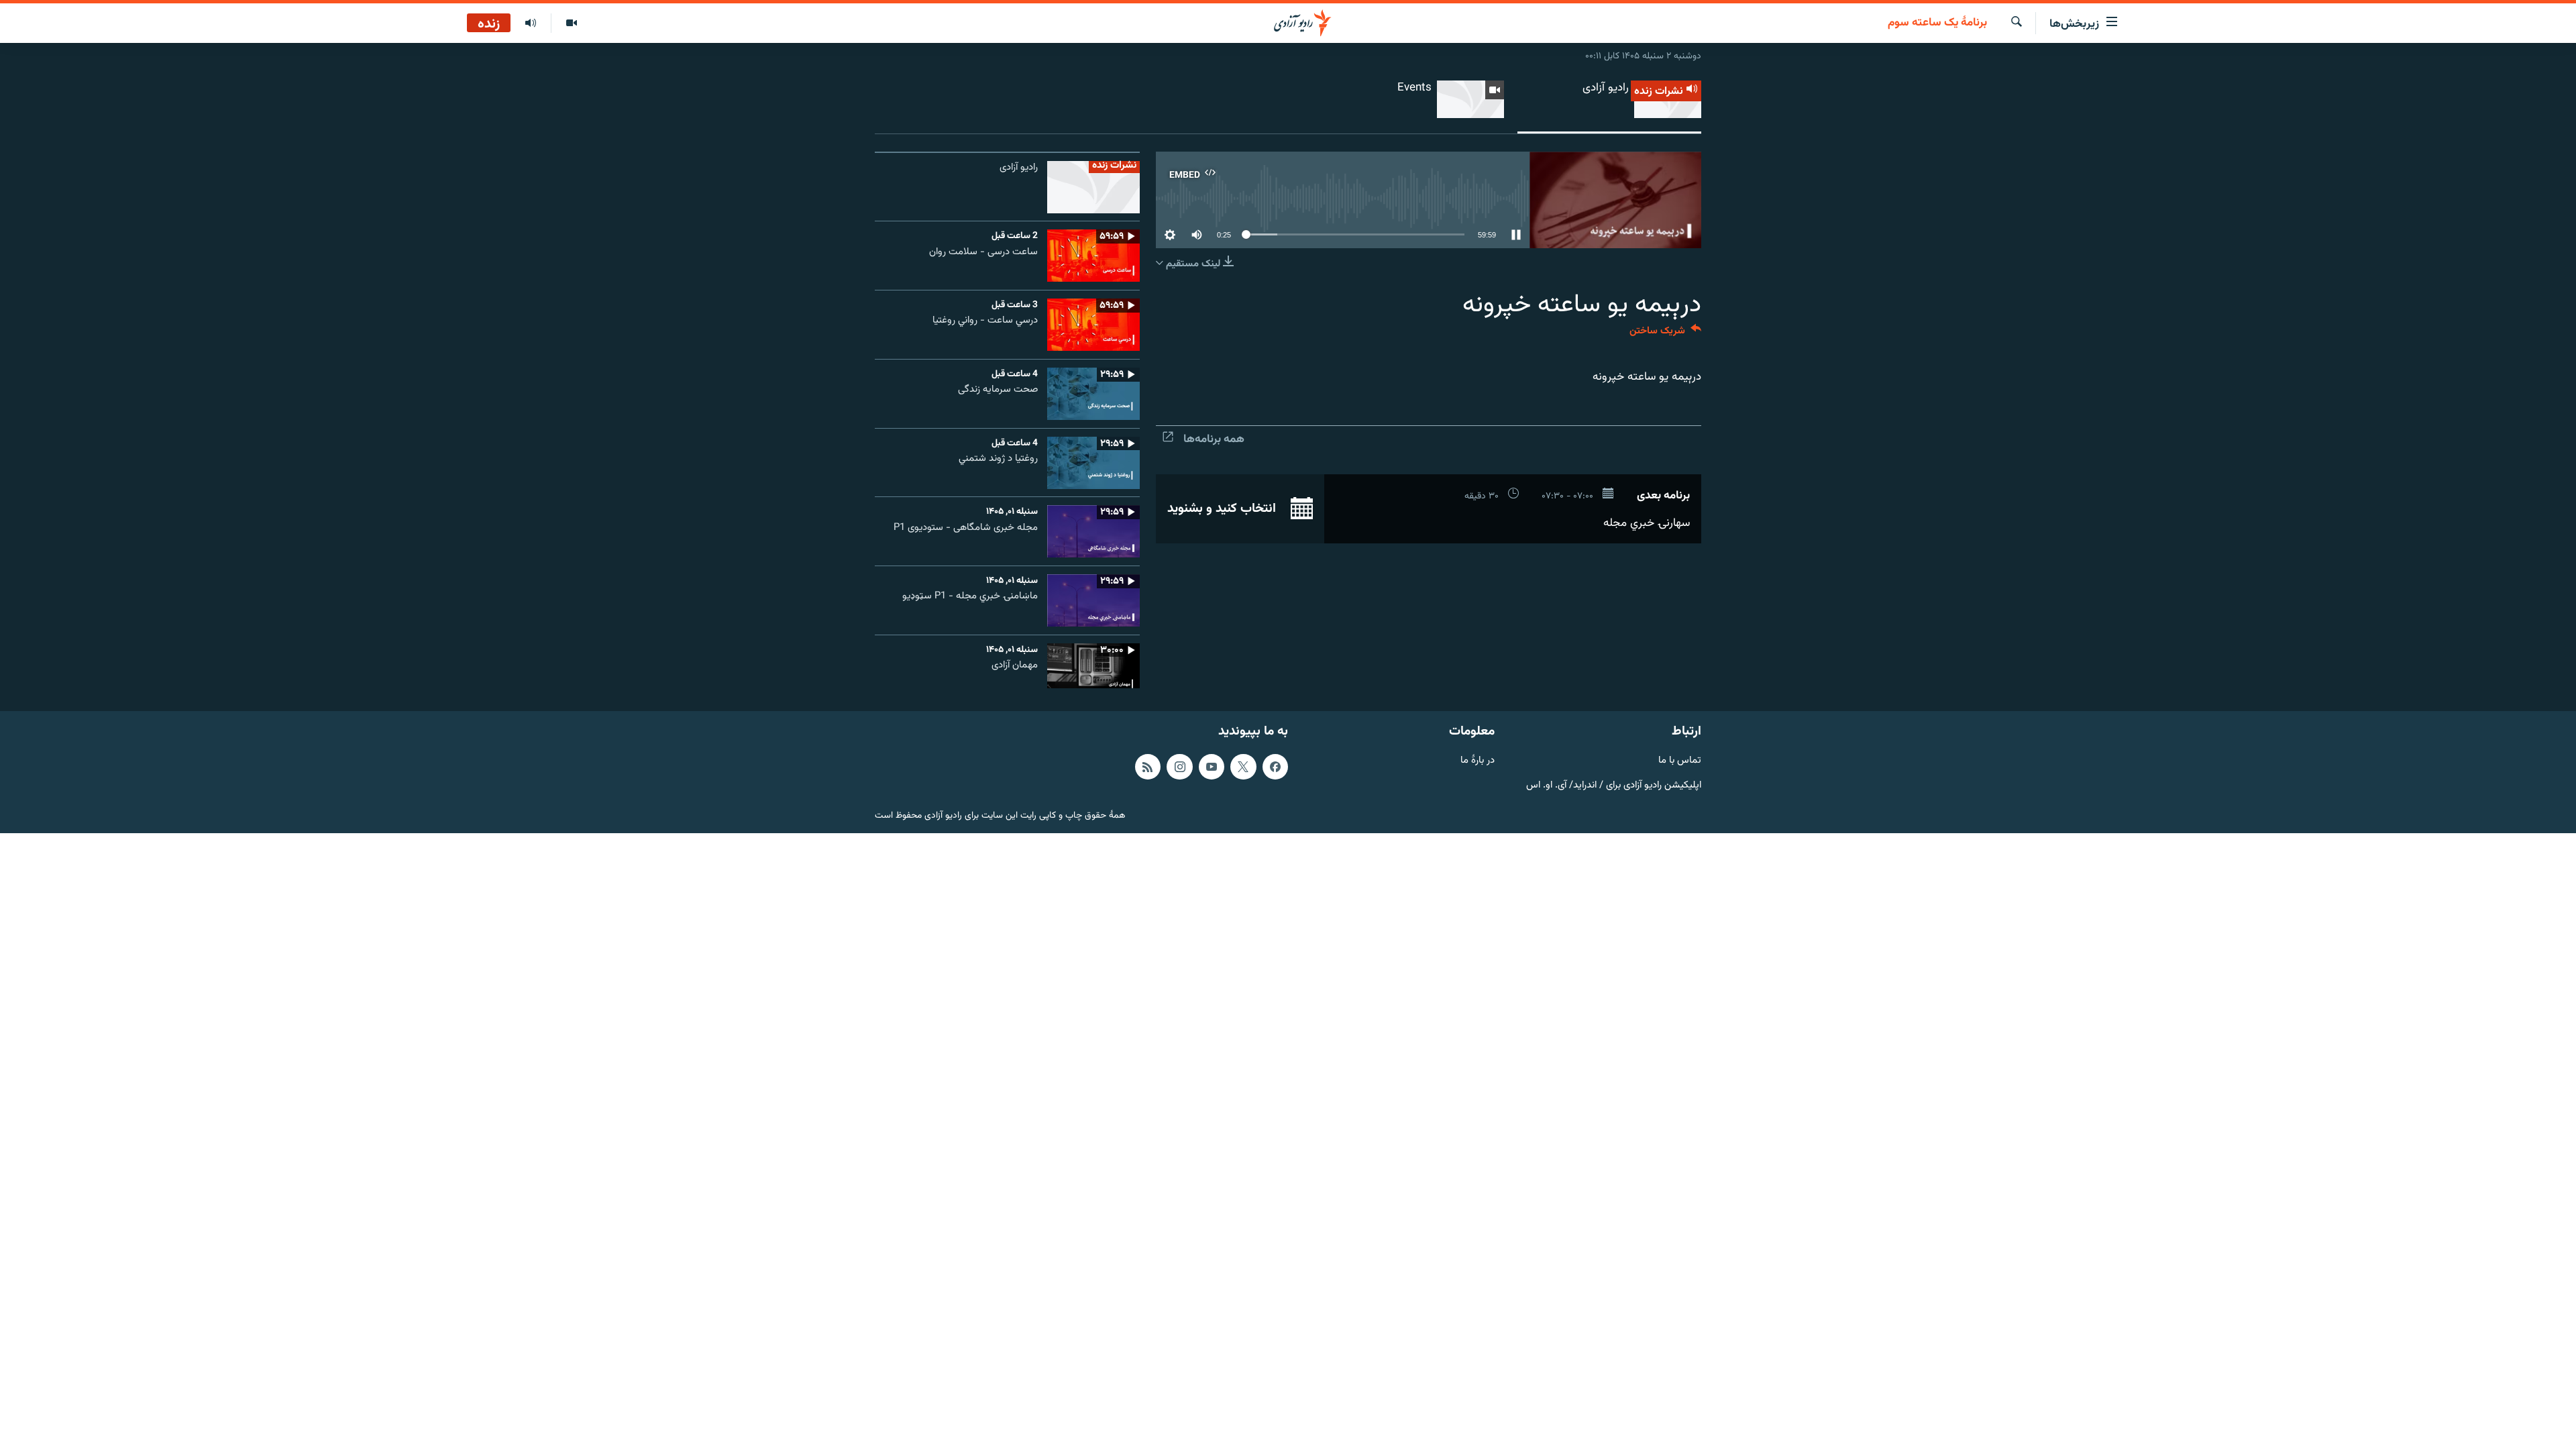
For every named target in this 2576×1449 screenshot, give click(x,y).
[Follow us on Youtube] (1212, 767)
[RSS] (1148, 767)
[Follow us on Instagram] (1179, 767)
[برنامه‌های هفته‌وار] (531, 23)
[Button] (1665, 334)
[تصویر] (571, 23)
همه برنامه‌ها (1214, 439)
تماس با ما (1680, 761)
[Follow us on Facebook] (1275, 767)
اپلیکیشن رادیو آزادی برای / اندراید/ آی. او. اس (1614, 785)
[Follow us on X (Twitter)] (1243, 767)
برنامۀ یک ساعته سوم (1937, 23)
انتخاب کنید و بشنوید (1223, 508)
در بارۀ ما (1478, 761)
